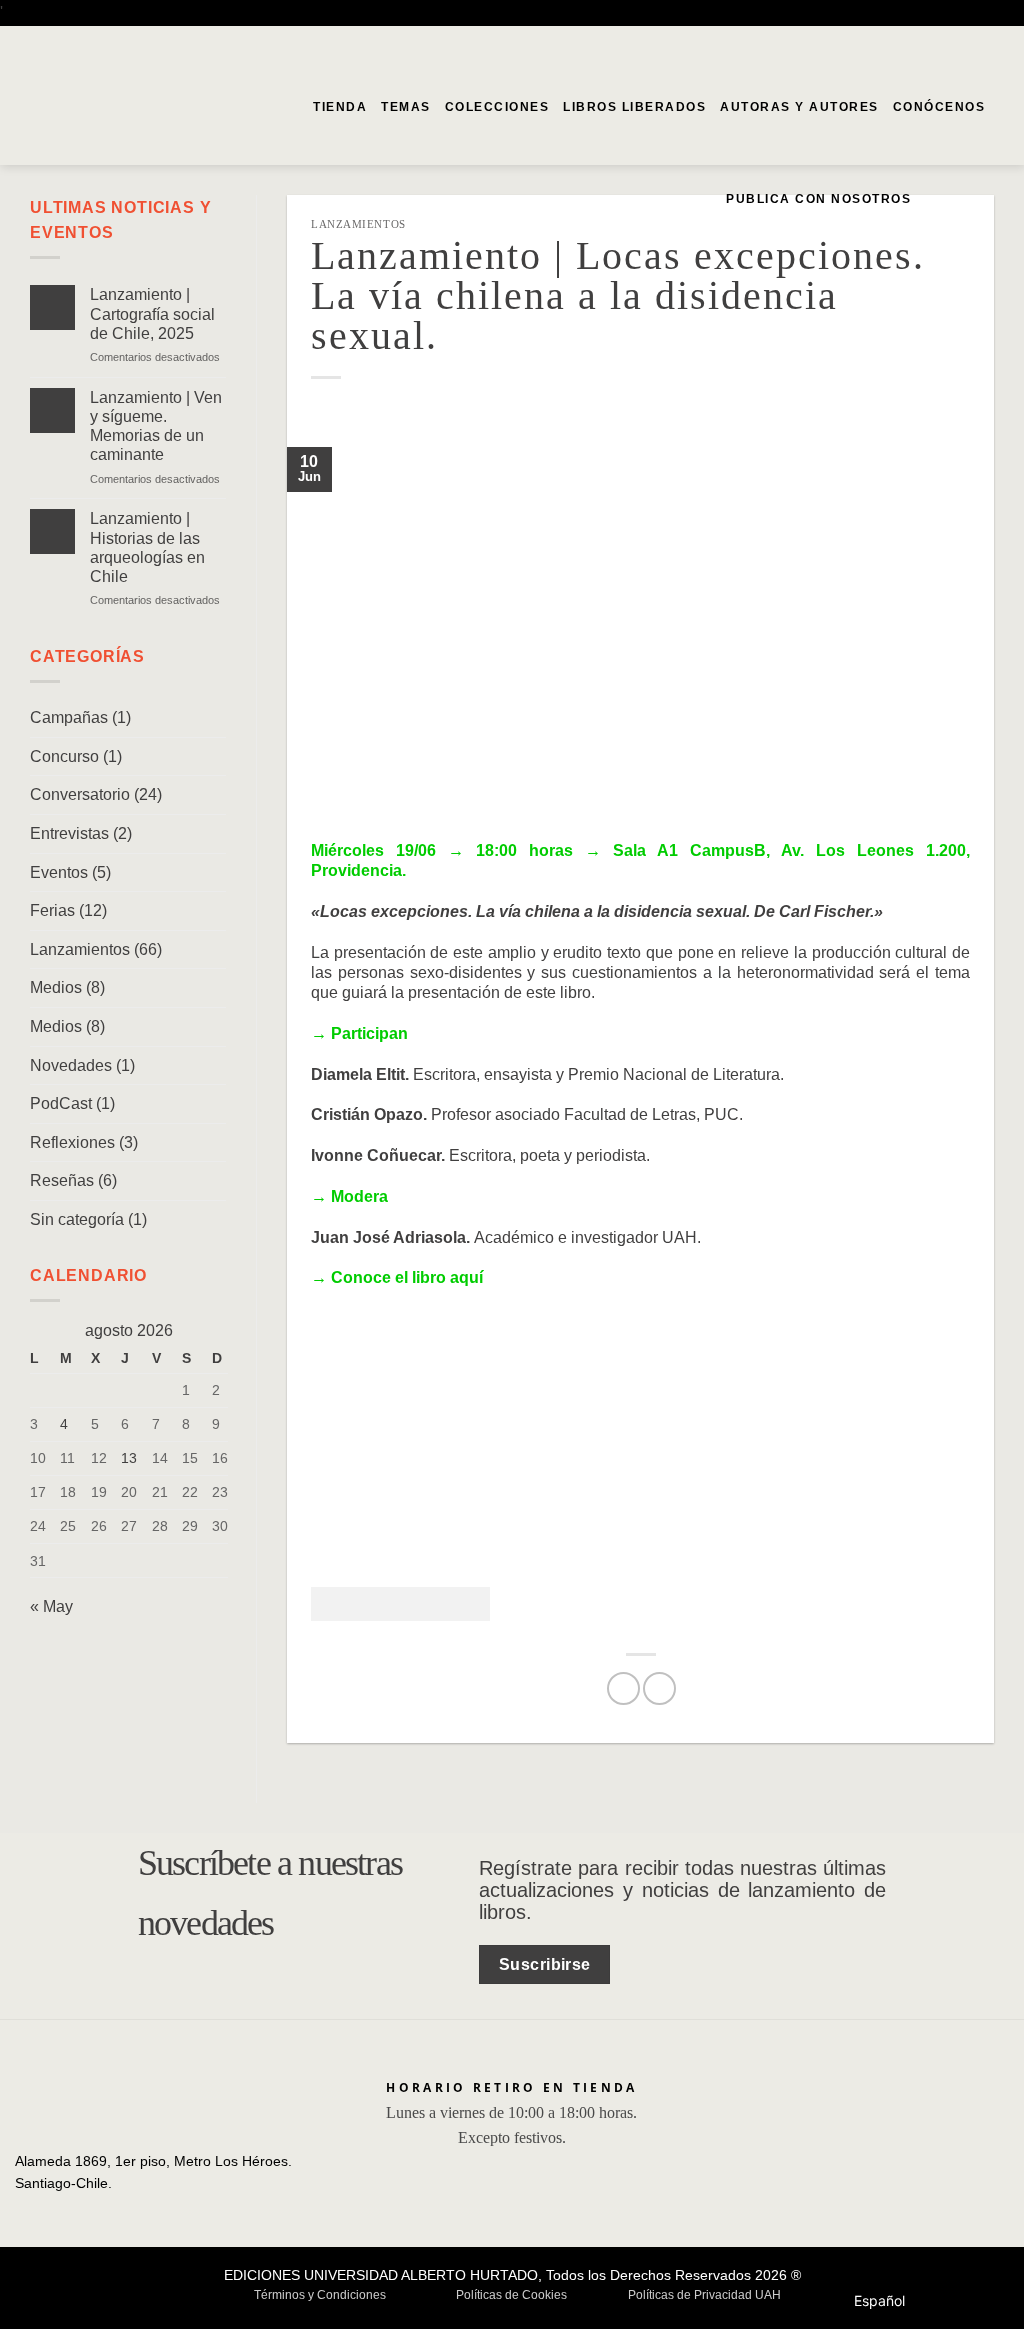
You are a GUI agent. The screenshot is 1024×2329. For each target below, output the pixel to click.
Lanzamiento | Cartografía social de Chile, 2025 (152, 313)
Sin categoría (77, 1219)
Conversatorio (80, 794)
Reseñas (62, 1180)
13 (129, 1458)
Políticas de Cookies (511, 2295)
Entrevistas (69, 833)
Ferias (52, 910)
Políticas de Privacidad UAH (704, 2295)
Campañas (69, 717)
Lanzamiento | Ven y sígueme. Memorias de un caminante (156, 426)
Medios (56, 987)
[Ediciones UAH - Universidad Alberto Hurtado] (111, 113)
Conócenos (939, 107)
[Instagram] (996, 43)
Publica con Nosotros (818, 199)
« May (51, 1606)
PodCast (61, 1103)
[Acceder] (965, 199)
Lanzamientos (80, 949)
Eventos (59, 872)
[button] (933, 198)
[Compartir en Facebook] (623, 1688)
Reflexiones (72, 1142)
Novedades (71, 1065)
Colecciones (497, 107)
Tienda (340, 107)
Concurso (64, 756)
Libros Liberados (634, 107)
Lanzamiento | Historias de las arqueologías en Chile (147, 547)
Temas (406, 107)
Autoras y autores (799, 107)
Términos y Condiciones (320, 2295)
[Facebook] (968, 43)
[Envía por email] (659, 1688)
